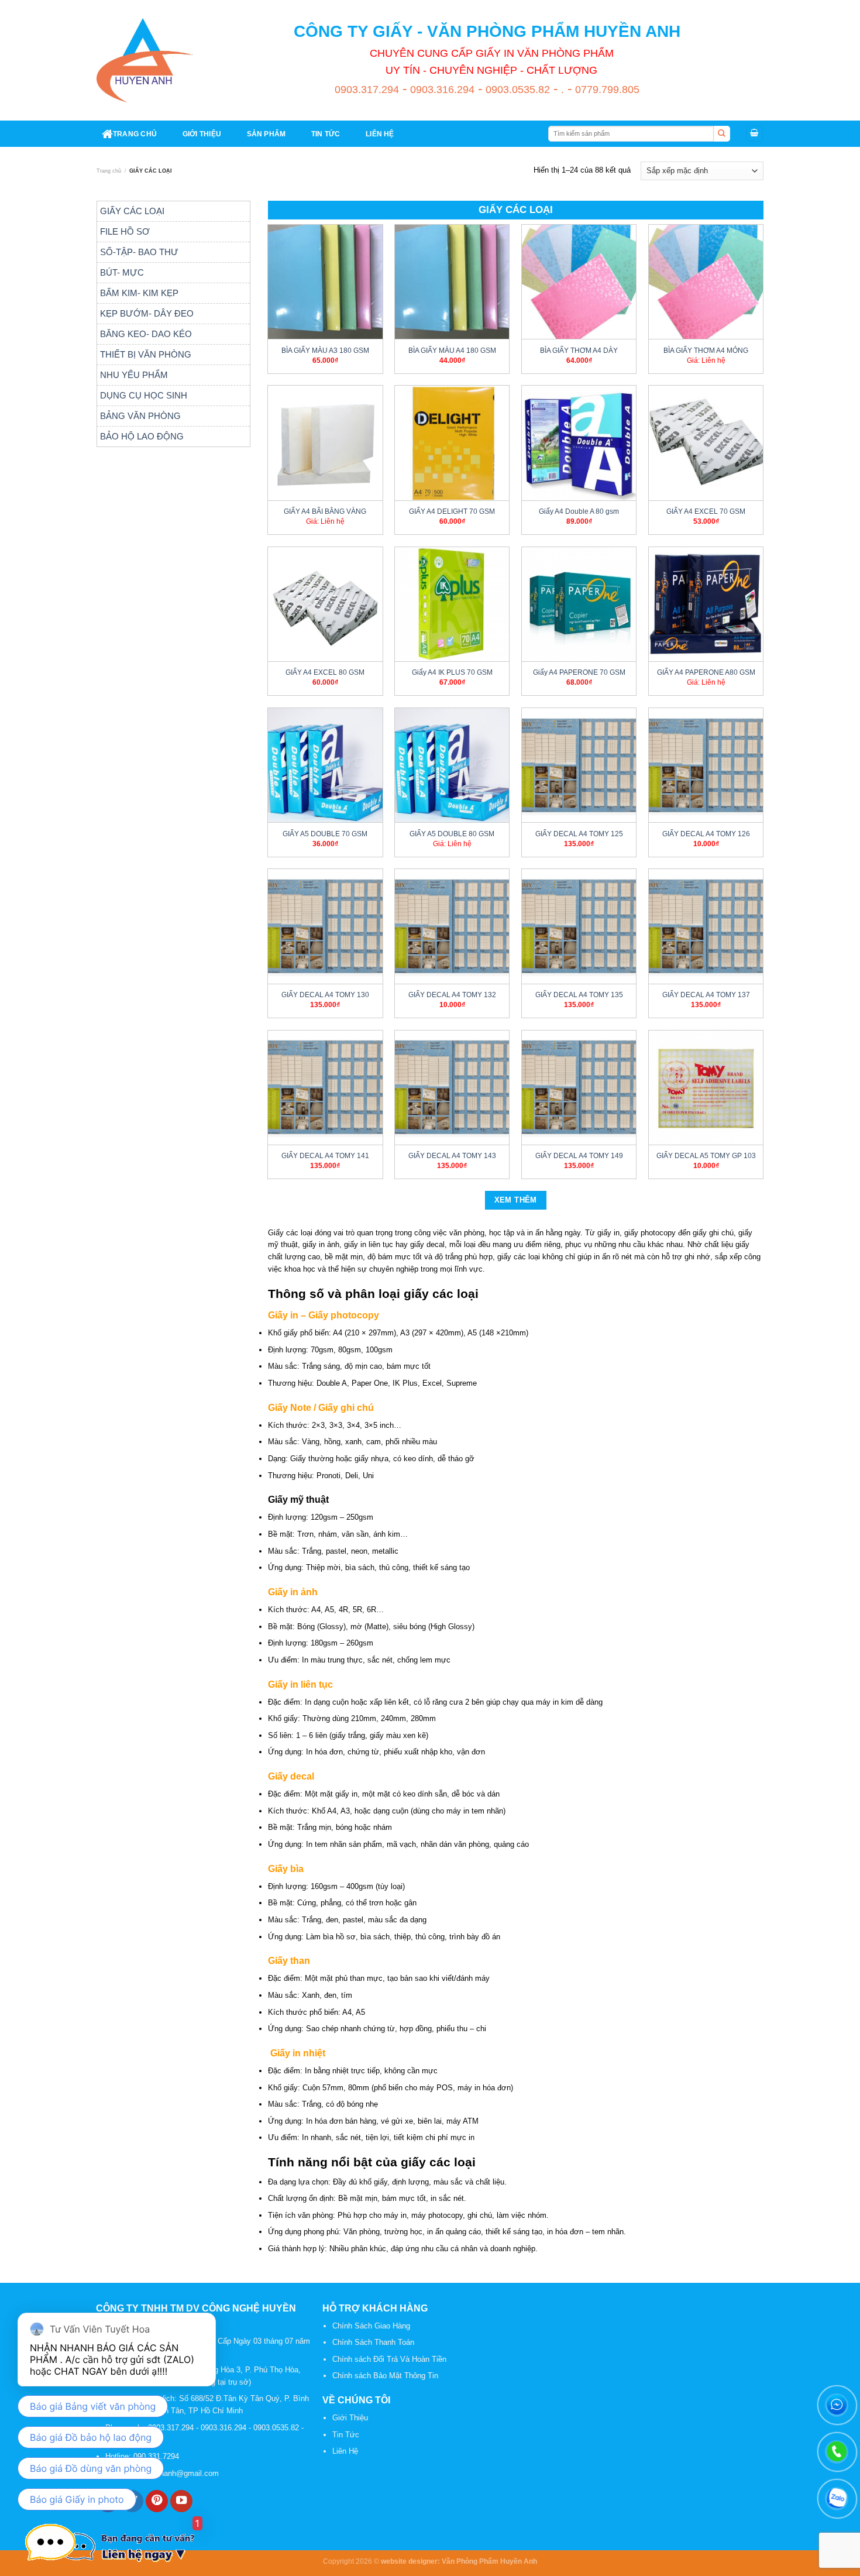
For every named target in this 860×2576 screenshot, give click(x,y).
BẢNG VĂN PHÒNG (140, 416)
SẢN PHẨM (266, 134)
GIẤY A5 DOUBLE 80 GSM (452, 834)
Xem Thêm (516, 1200)
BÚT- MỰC (122, 272)
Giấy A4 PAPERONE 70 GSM (579, 672)
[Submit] (722, 134)
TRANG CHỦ (135, 134)
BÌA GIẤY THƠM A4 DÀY (579, 350)
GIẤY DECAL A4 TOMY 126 (706, 834)
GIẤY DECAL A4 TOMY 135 (579, 995)
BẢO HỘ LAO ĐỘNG (142, 436)
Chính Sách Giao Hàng (371, 2326)
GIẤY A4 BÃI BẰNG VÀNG (325, 511)
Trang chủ (109, 171)
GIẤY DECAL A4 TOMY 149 (579, 1155)
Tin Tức (346, 2435)
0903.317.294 (367, 90)
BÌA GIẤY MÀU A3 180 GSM (325, 350)
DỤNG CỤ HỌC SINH (144, 395)
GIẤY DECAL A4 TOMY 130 (325, 995)
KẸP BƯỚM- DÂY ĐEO (147, 313)
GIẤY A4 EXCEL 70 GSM (706, 511)
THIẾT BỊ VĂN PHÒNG (146, 354)
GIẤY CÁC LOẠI (132, 211)
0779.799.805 (606, 90)
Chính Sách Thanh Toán (373, 2342)
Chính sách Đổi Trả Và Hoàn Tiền (389, 2359)
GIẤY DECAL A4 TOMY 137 (706, 995)
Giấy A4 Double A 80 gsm (579, 511)
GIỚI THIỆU (202, 134)
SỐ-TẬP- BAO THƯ (139, 252)
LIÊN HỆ (380, 134)
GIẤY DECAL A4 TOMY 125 (579, 834)
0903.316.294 (441, 90)
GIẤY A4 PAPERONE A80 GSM (706, 672)
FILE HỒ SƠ (125, 231)
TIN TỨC (326, 134)
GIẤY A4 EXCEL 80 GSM (325, 672)
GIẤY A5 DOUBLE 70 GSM (325, 834)
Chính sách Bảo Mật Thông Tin (385, 2376)
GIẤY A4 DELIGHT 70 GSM (452, 511)
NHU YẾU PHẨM (134, 375)
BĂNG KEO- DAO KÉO (146, 334)
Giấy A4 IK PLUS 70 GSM (452, 672)
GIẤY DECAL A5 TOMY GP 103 (706, 1155)
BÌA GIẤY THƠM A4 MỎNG (706, 350)
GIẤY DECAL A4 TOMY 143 (452, 1155)
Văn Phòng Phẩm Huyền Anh (489, 2561)
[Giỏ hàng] (754, 134)
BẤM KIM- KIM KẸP (139, 293)
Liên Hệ (345, 2451)
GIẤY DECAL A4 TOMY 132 (452, 995)
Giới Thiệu (350, 2418)
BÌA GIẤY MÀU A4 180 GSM (452, 350)
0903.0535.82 (516, 90)
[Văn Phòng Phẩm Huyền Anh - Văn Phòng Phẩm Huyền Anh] (145, 60)
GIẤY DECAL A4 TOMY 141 (325, 1155)
